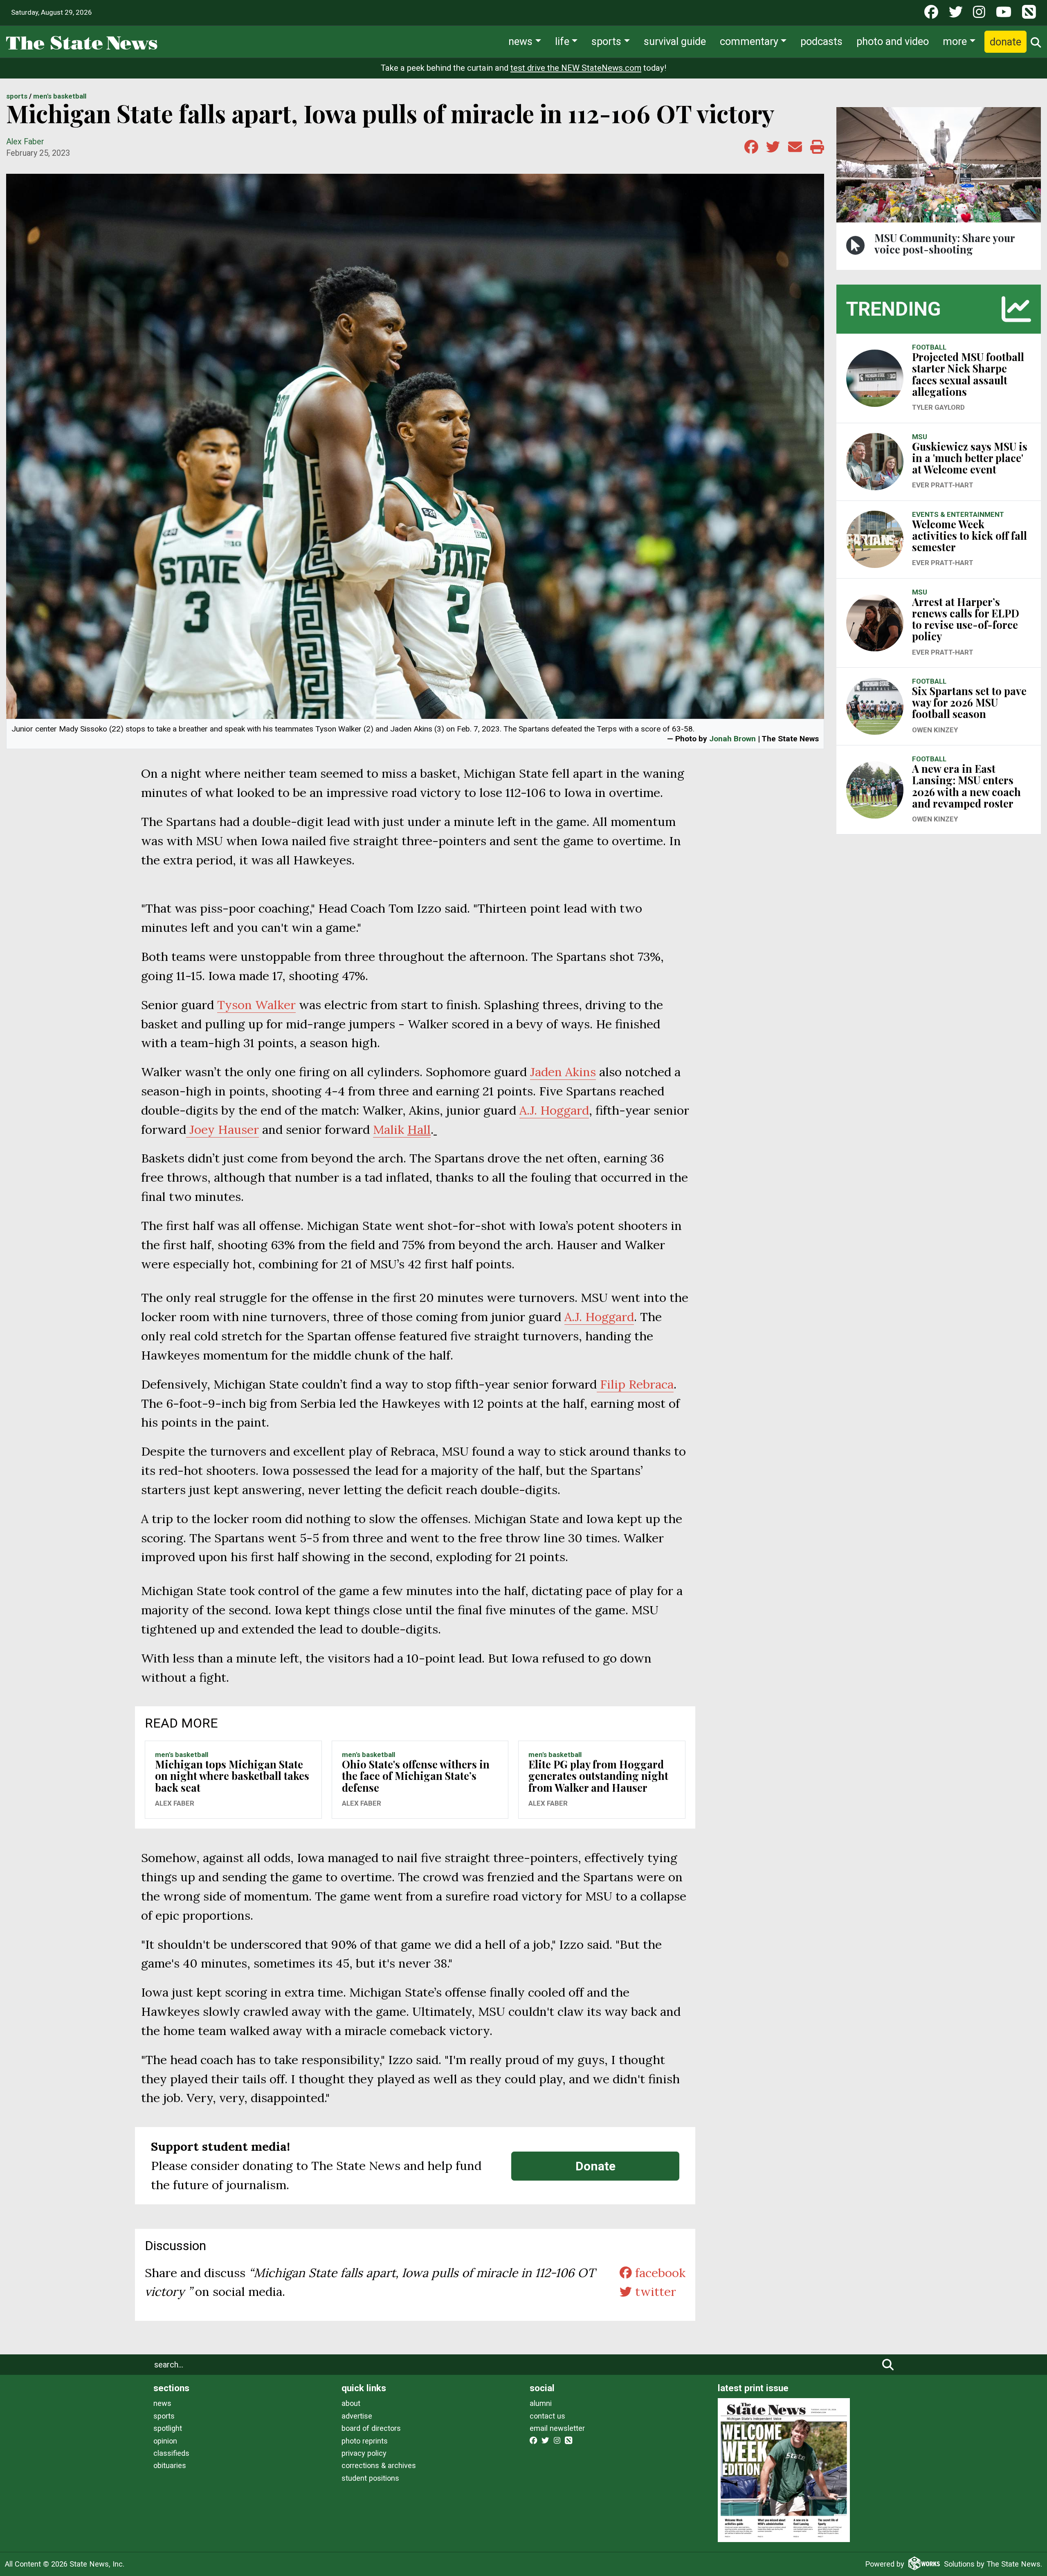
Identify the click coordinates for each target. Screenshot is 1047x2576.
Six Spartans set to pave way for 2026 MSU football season (969, 702)
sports (164, 2416)
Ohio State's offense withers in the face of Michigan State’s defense (416, 1776)
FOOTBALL (929, 347)
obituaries (170, 2465)
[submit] (888, 2365)
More (955, 41)
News (520, 41)
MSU (920, 437)
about (351, 2403)
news (162, 2403)
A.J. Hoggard (554, 1110)
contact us (547, 2416)
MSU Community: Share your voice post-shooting (945, 243)
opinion (165, 2441)
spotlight (168, 2428)
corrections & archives (379, 2465)
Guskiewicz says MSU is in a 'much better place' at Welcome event (970, 458)
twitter (654, 2291)
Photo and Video (893, 41)
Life (562, 41)
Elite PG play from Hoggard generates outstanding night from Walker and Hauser (598, 1776)
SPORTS (17, 96)
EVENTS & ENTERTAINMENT (958, 514)
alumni (541, 2403)
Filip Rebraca (635, 1384)
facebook (659, 2273)
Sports (606, 41)
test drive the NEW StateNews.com (576, 68)
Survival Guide (675, 41)
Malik (402, 1129)
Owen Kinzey (935, 730)
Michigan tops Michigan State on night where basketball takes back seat (232, 1776)
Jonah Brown (732, 739)
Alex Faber (25, 142)
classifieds (171, 2453)
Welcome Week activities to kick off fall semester (969, 535)
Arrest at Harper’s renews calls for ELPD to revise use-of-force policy (966, 619)
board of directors (371, 2428)
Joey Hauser (222, 1129)
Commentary (749, 41)
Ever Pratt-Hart (943, 485)
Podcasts (821, 41)
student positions (370, 2478)
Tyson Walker (256, 1005)
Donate (1005, 42)
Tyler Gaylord (938, 407)
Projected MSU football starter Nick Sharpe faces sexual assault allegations (968, 374)
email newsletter (557, 2428)
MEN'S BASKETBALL (60, 96)
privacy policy (364, 2453)
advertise (357, 2416)
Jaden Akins (563, 1072)
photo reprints (365, 2441)
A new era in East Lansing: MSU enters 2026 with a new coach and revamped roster (966, 786)
